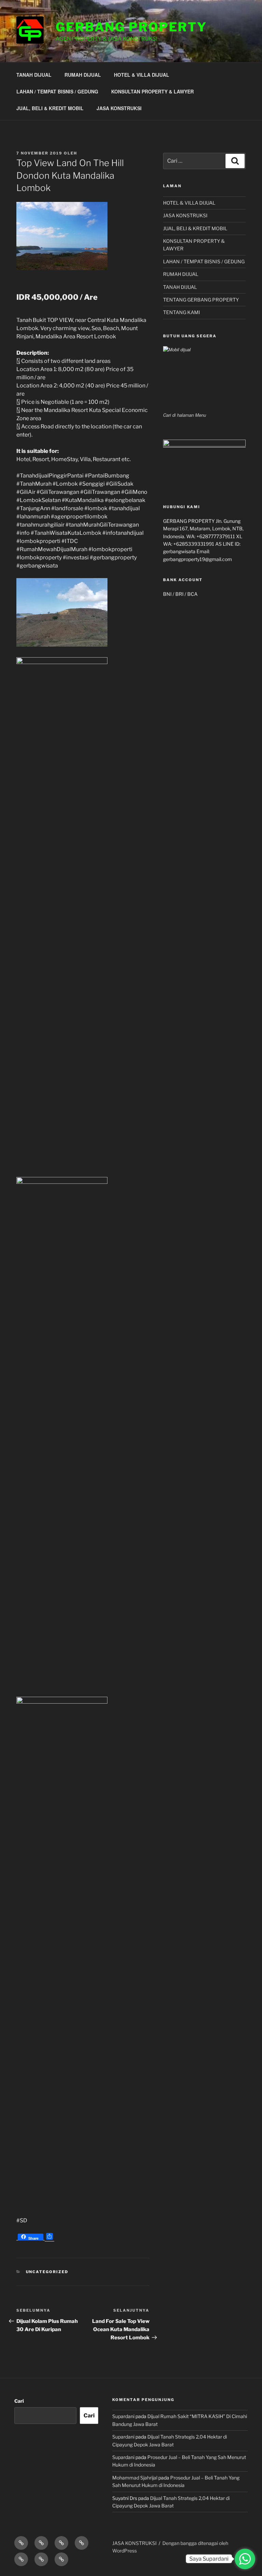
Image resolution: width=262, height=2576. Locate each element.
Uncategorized (47, 2272)
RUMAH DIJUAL (83, 75)
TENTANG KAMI (181, 312)
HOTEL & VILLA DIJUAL (142, 75)
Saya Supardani (209, 2559)
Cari (19, 2401)
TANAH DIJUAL (34, 75)
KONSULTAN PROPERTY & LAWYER (152, 91)
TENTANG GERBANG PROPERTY (201, 300)
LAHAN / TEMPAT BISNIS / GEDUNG (57, 91)
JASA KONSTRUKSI (119, 108)
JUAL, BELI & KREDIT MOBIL (50, 108)
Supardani (123, 2416)
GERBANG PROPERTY (131, 27)
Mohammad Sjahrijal (135, 2478)
